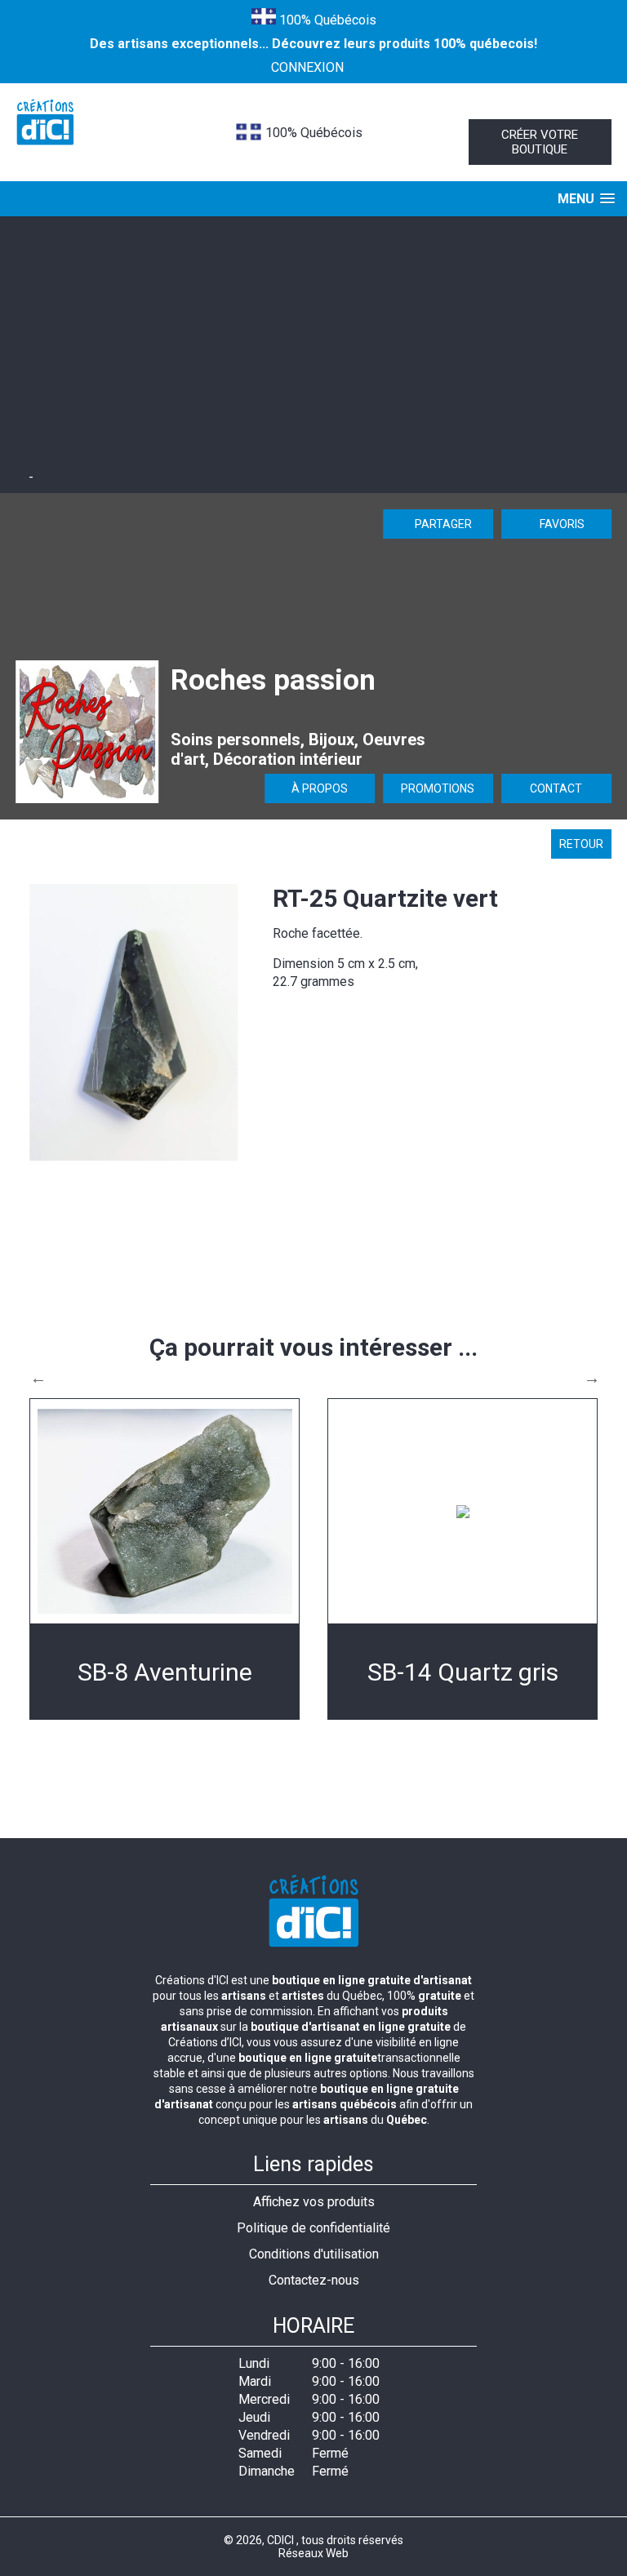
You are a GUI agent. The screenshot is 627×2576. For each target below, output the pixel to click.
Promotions (438, 788)
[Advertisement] (313, 347)
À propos (320, 788)
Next (592, 1378)
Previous (38, 1378)
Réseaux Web (313, 2553)
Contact (556, 788)
